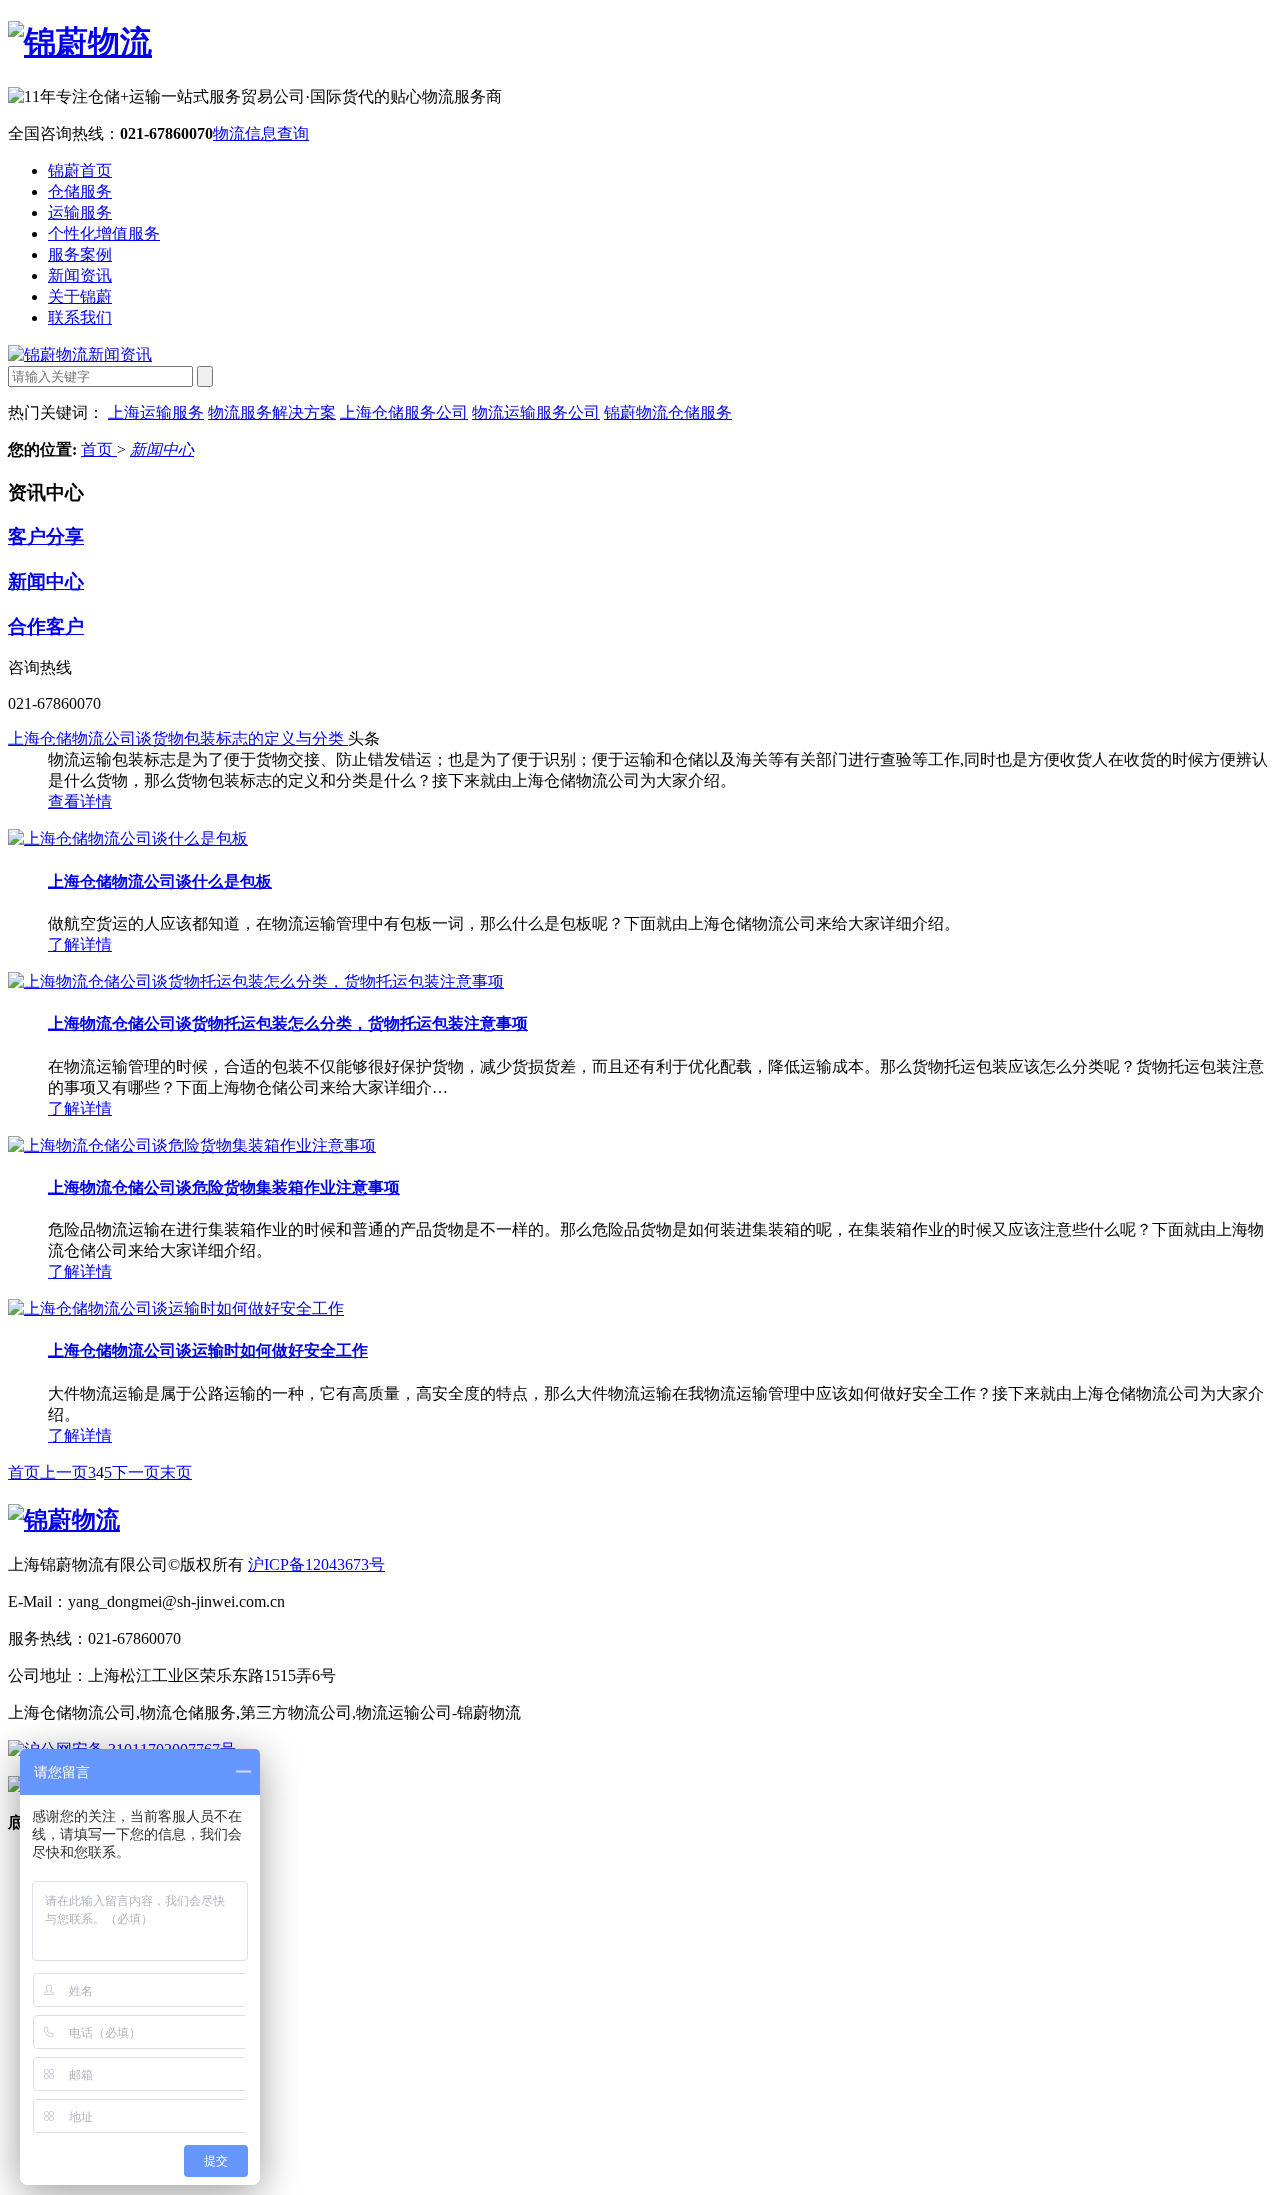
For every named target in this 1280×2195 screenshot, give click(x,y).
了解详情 (80, 944)
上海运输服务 (156, 412)
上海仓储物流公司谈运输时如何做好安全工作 (208, 1350)
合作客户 (46, 626)
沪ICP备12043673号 (316, 1564)
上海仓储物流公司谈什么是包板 (160, 881)
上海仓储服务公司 (404, 412)
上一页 (64, 1472)
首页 (99, 449)
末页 (176, 1472)
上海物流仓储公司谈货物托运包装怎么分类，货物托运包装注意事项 (288, 1023)
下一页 (136, 1472)
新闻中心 (162, 449)
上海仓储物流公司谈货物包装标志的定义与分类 (178, 738)
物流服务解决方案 (272, 412)
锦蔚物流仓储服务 (668, 412)
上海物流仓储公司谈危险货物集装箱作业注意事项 (224, 1187)
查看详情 (80, 801)
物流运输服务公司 (536, 412)
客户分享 (46, 536)
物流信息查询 (261, 133)
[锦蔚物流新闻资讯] (80, 354)
